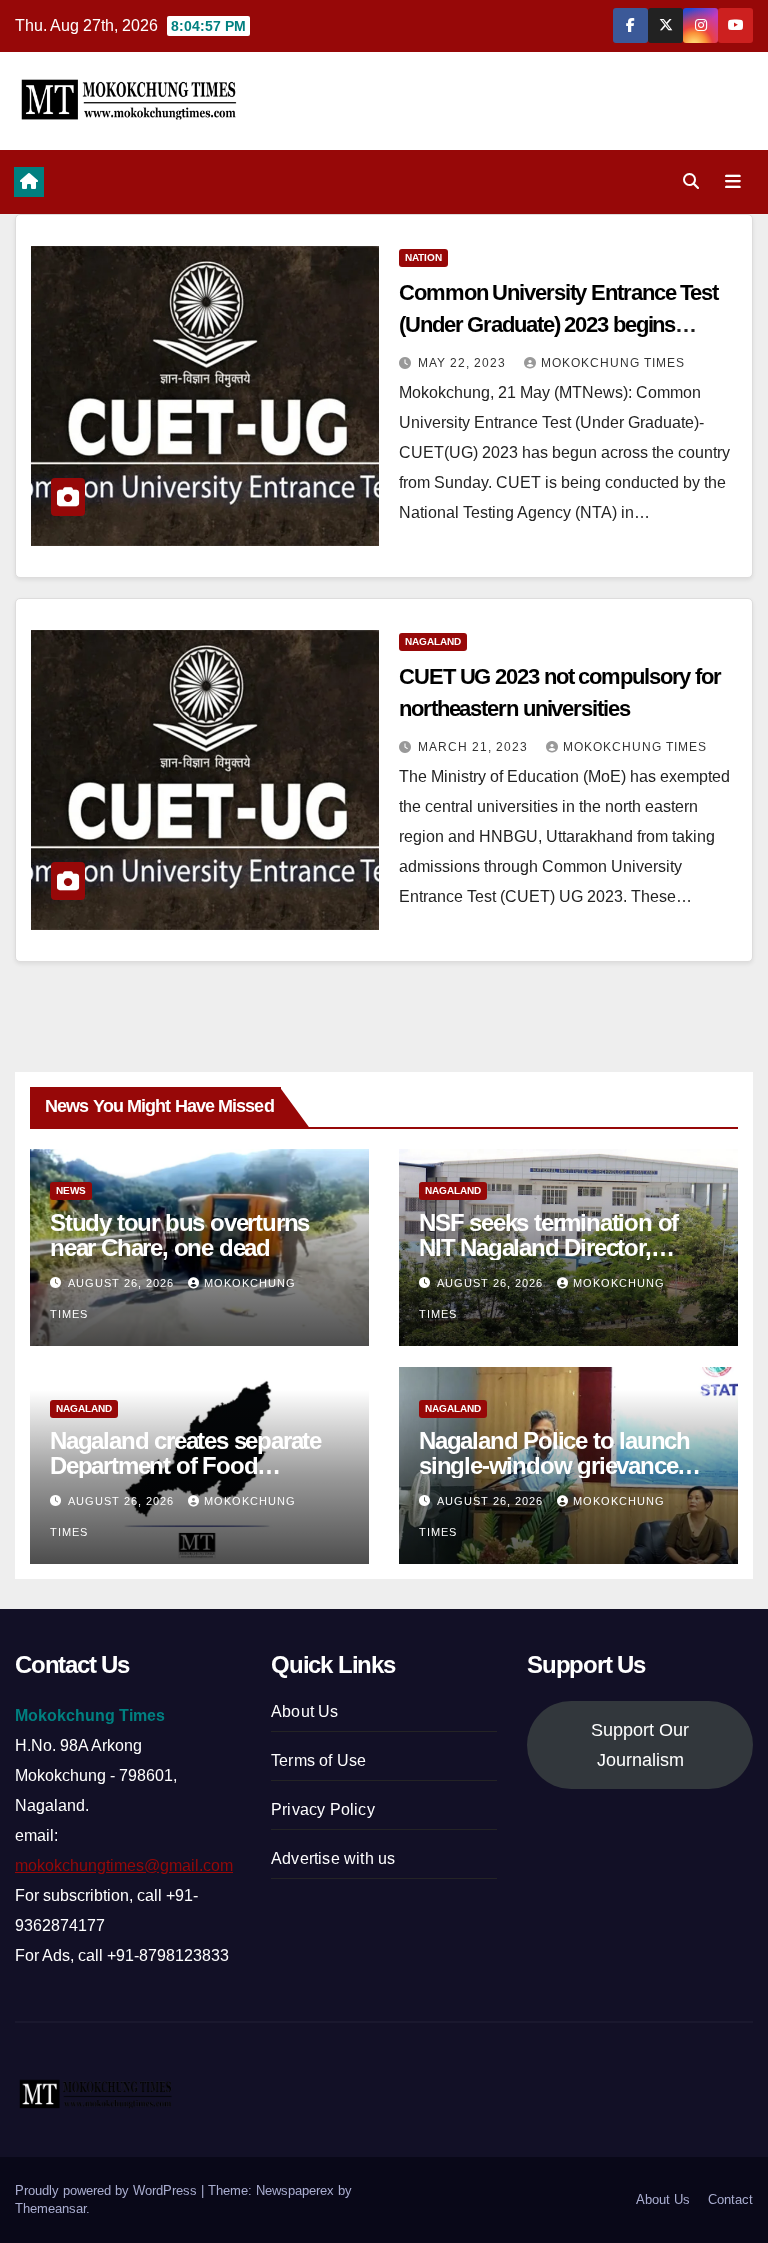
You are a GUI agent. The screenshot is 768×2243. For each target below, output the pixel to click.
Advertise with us (333, 1858)
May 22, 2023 (464, 363)
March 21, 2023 (475, 747)
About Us (305, 1711)
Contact (730, 2199)
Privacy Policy (323, 1809)
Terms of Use (318, 1760)
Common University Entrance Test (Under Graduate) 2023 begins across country (558, 324)
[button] (691, 181)
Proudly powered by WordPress (108, 2190)
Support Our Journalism (640, 1745)
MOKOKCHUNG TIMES (613, 363)
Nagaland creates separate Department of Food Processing (185, 1465)
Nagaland (433, 641)
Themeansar (50, 2208)
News (71, 1190)
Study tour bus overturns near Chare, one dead (179, 1235)
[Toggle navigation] (733, 182)
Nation (423, 257)
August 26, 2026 (123, 1283)
